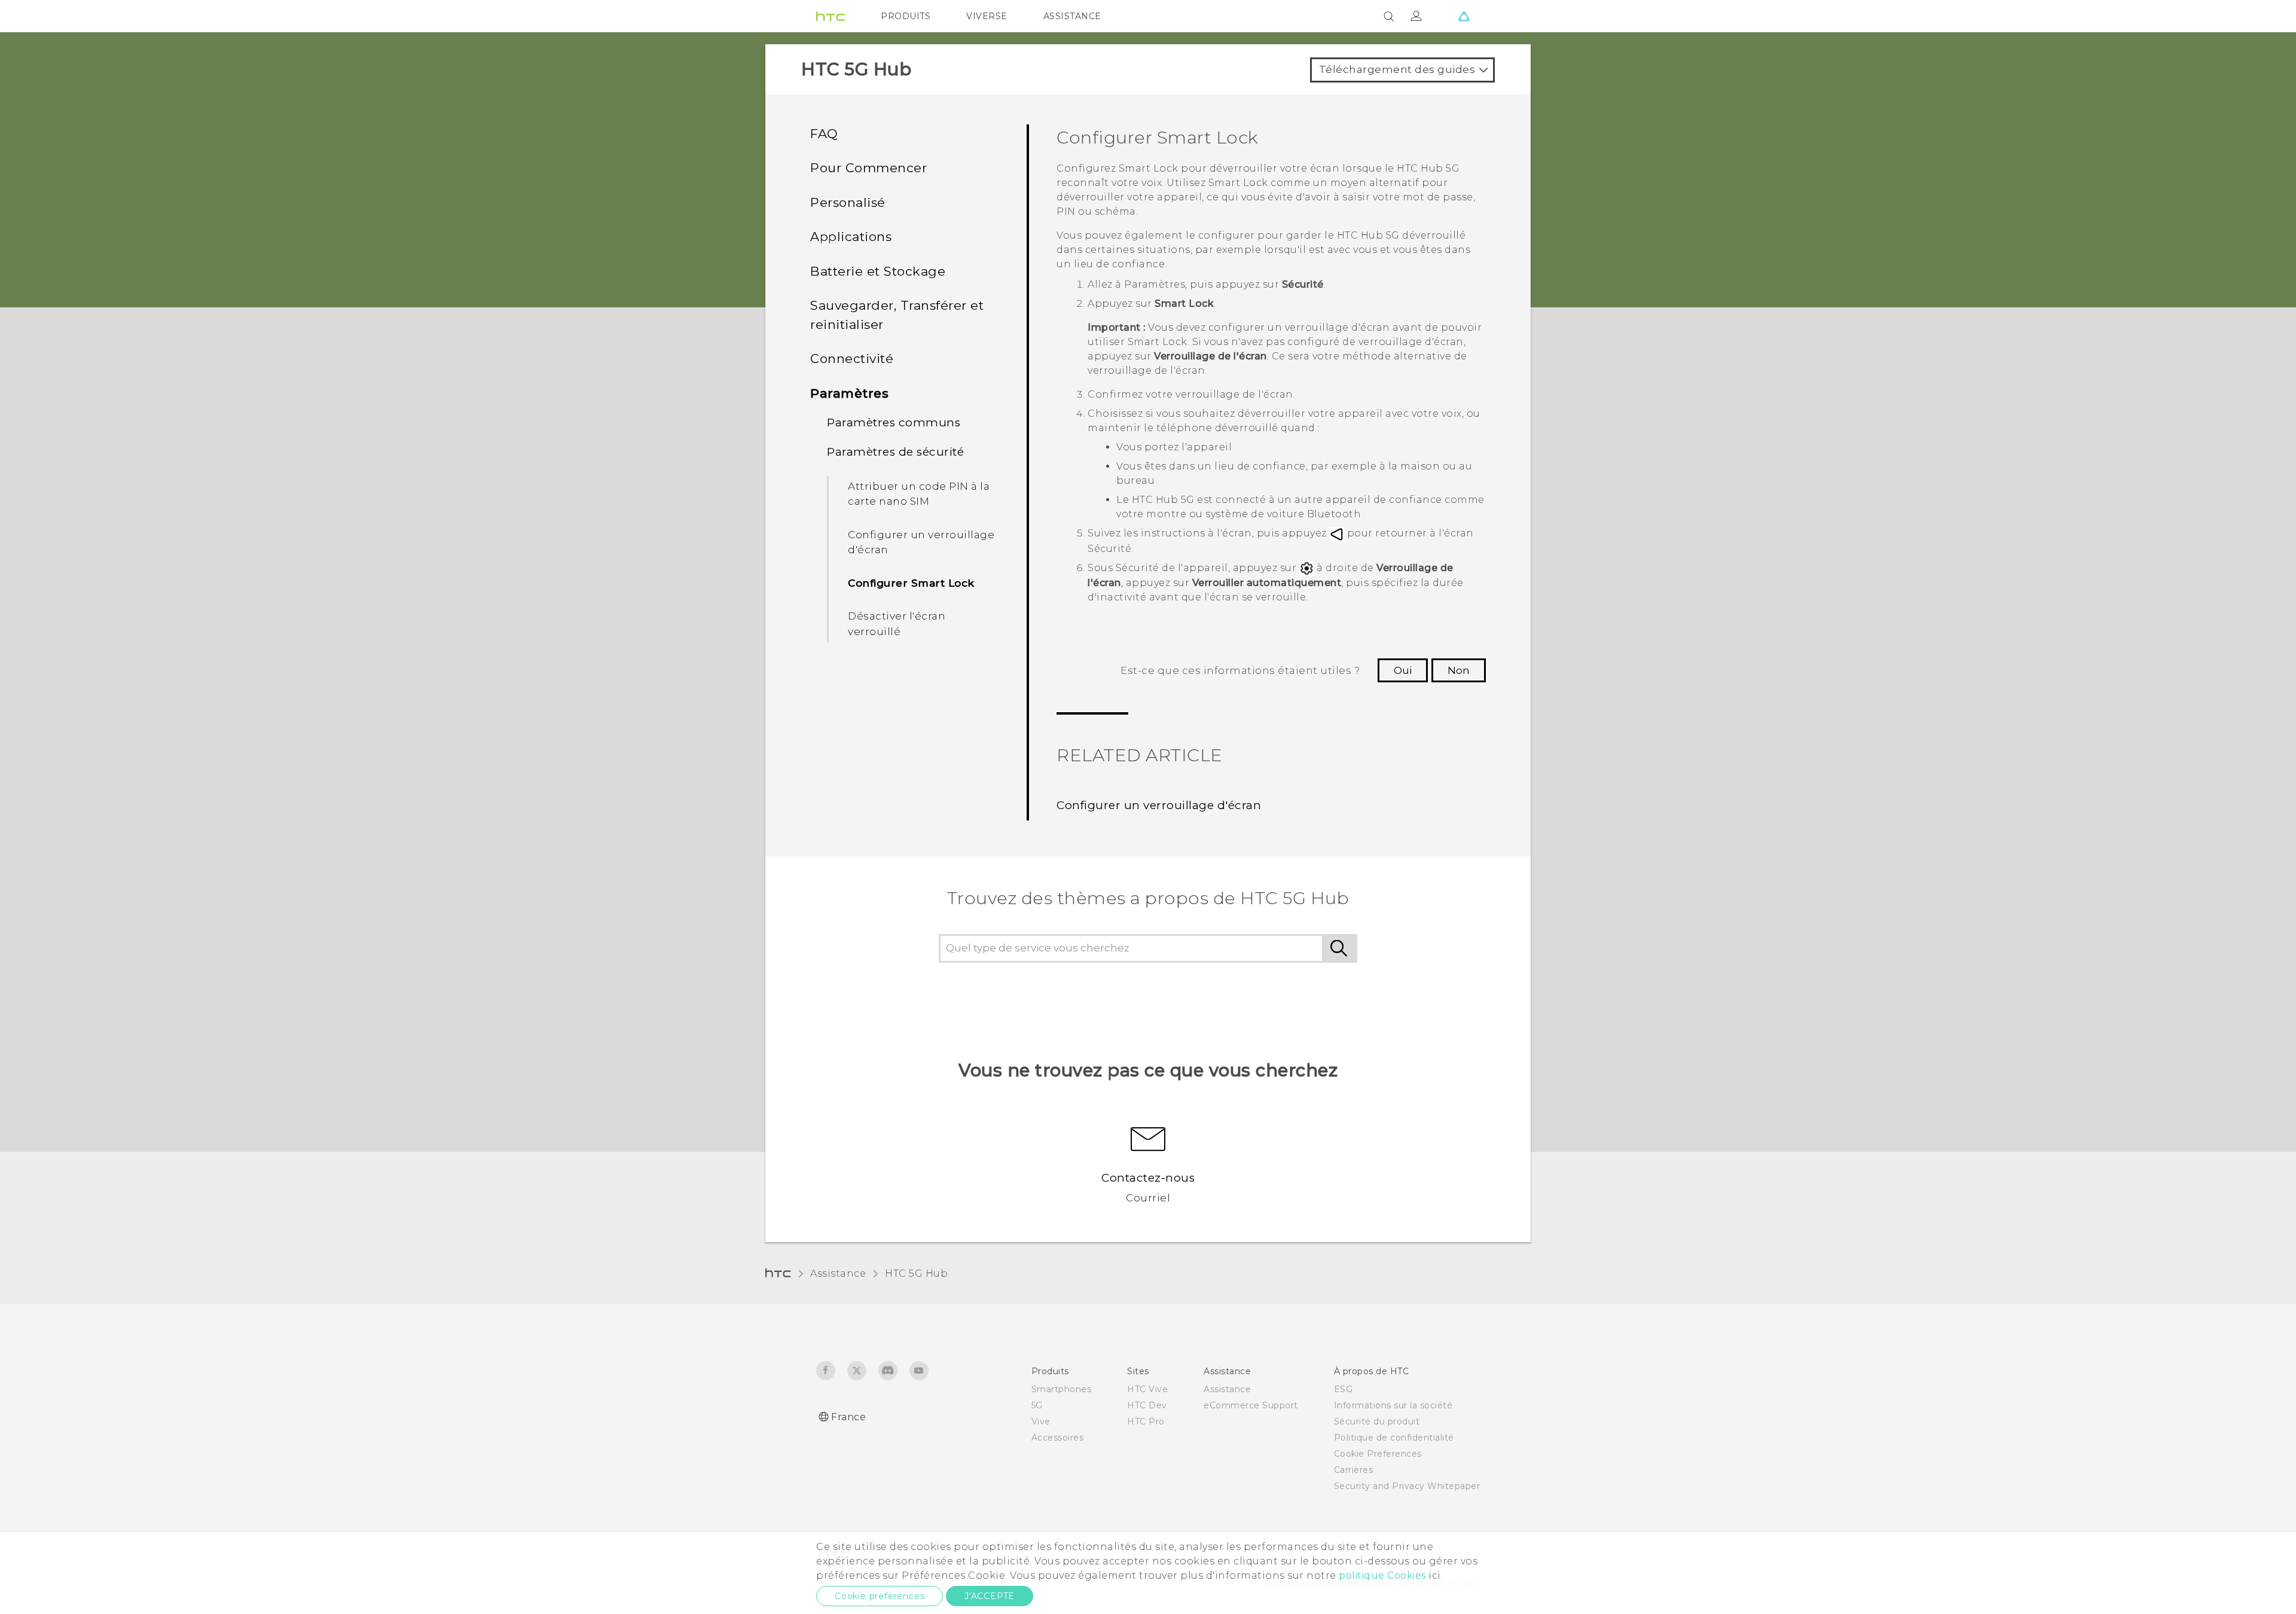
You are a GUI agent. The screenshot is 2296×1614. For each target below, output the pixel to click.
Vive (1041, 1421)
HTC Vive (1147, 1389)
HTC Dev (1147, 1405)
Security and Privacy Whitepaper (1407, 1486)
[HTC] (831, 16)
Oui (1403, 670)
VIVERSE (987, 16)
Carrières (1354, 1470)
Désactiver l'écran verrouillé (897, 624)
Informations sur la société (1393, 1405)
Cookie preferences (880, 1596)
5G (1037, 1405)
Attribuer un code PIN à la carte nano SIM (919, 494)
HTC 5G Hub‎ (916, 1273)
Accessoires (1058, 1438)
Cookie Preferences (1378, 1454)
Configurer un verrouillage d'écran (921, 542)
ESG (1344, 1389)
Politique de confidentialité (1394, 1438)
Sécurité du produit (1377, 1421)
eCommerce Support (1251, 1405)
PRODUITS (906, 16)
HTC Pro (1146, 1421)
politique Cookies (1382, 1575)
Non (1459, 670)
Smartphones (1062, 1389)
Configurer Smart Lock (911, 583)
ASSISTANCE (1072, 16)
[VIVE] (1464, 16)
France (848, 1417)
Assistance (838, 1273)
